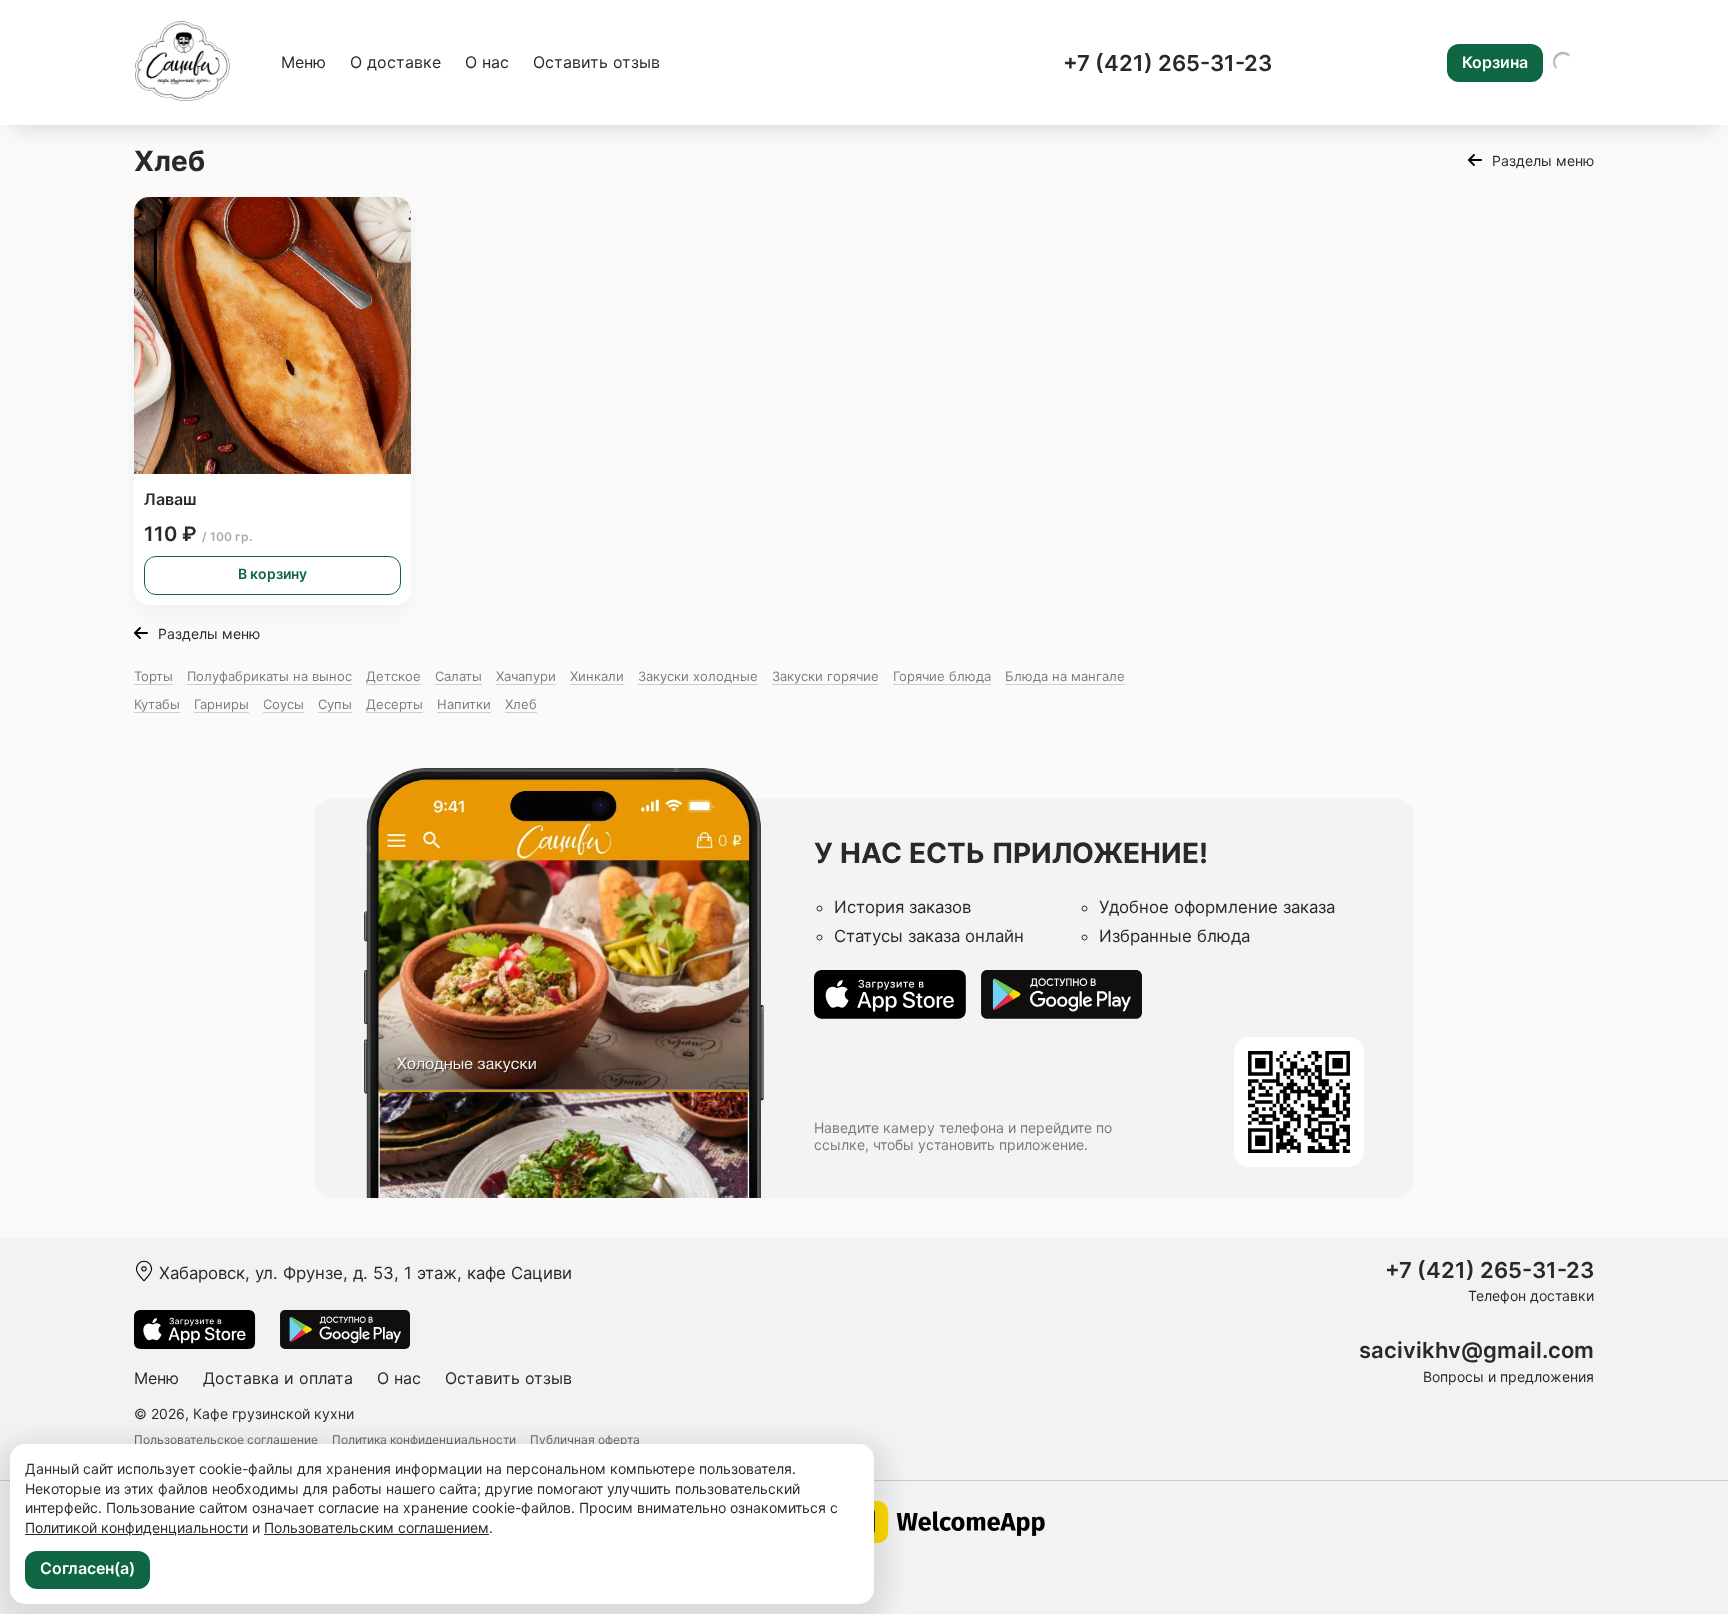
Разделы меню (1543, 160)
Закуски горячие (825, 676)
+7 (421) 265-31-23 (1167, 63)
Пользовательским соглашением (376, 1527)
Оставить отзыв (596, 62)
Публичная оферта (585, 1439)
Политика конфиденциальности (424, 1439)
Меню (303, 62)
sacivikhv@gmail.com (1476, 1350)
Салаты (458, 676)
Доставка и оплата (278, 1378)
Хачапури (526, 676)
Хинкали (597, 676)
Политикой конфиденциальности (136, 1527)
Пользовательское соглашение (226, 1439)
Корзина (1495, 62)
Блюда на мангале (1065, 676)
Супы (335, 704)
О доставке (395, 62)
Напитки (464, 704)
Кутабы (157, 704)
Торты (153, 676)
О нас (487, 62)
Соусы (283, 704)
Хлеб (521, 704)
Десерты (394, 704)
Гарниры (221, 704)
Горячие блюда (942, 676)
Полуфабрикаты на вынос (269, 676)
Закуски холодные (698, 676)
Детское (393, 676)
